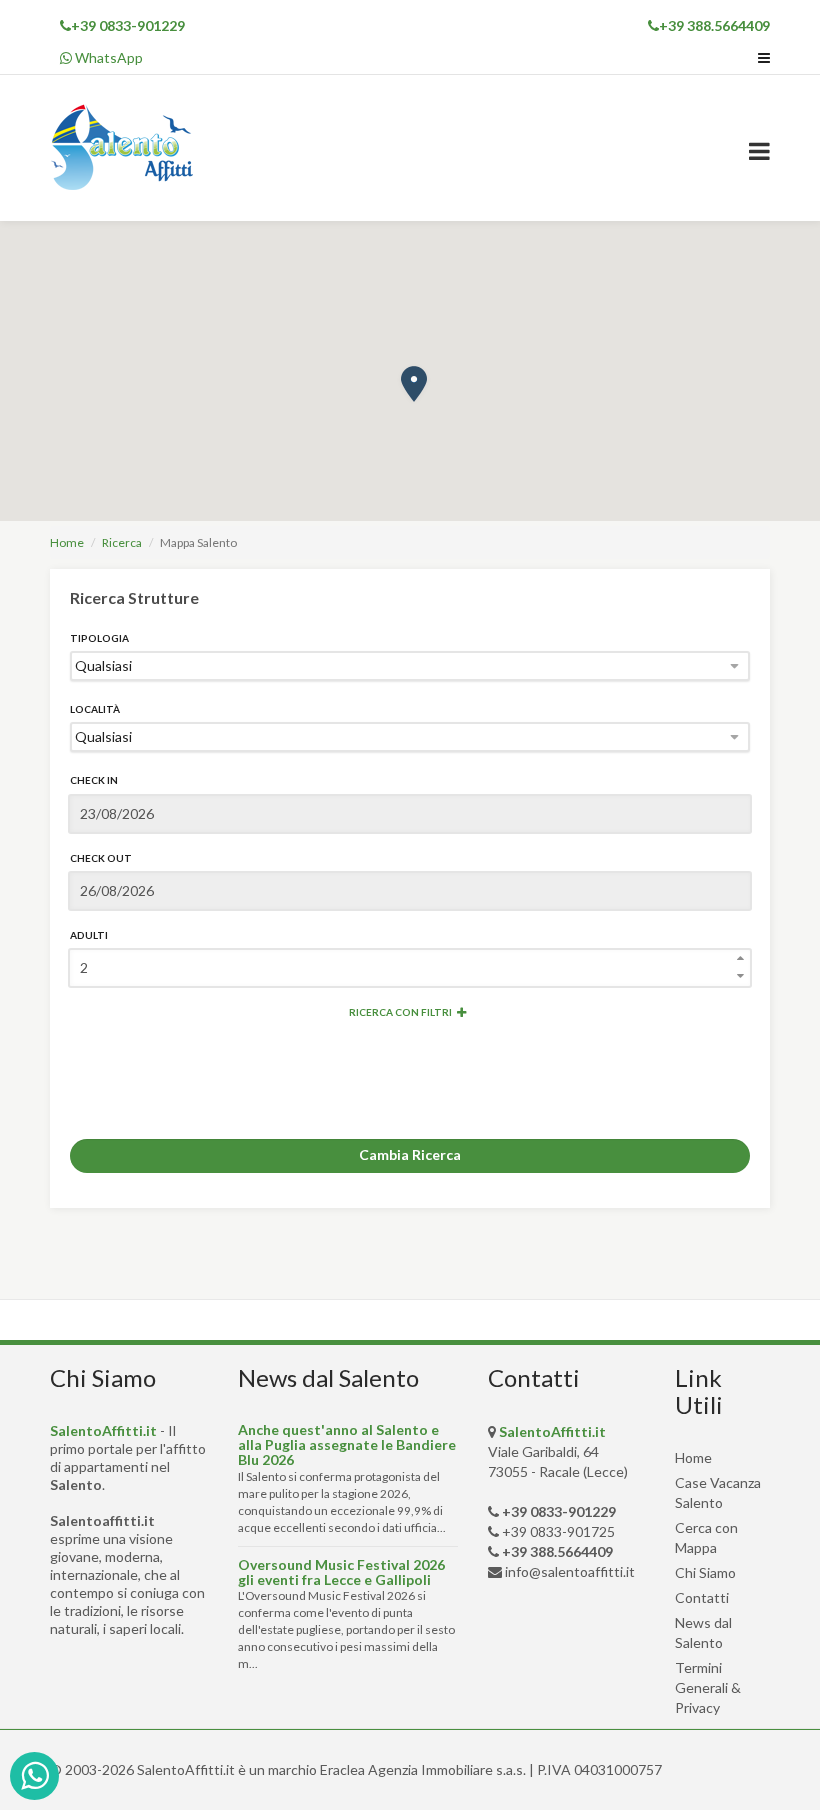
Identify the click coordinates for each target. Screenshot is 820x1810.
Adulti (89, 935)
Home (67, 542)
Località (95, 709)
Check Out (101, 858)
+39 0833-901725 (558, 1531)
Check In (94, 780)
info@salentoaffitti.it (570, 1571)
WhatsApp (107, 57)
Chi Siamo (705, 1572)
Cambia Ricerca (410, 1154)
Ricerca (122, 542)
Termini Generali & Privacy (708, 1687)
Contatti (702, 1597)
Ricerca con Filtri (400, 1012)
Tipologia (99, 638)
